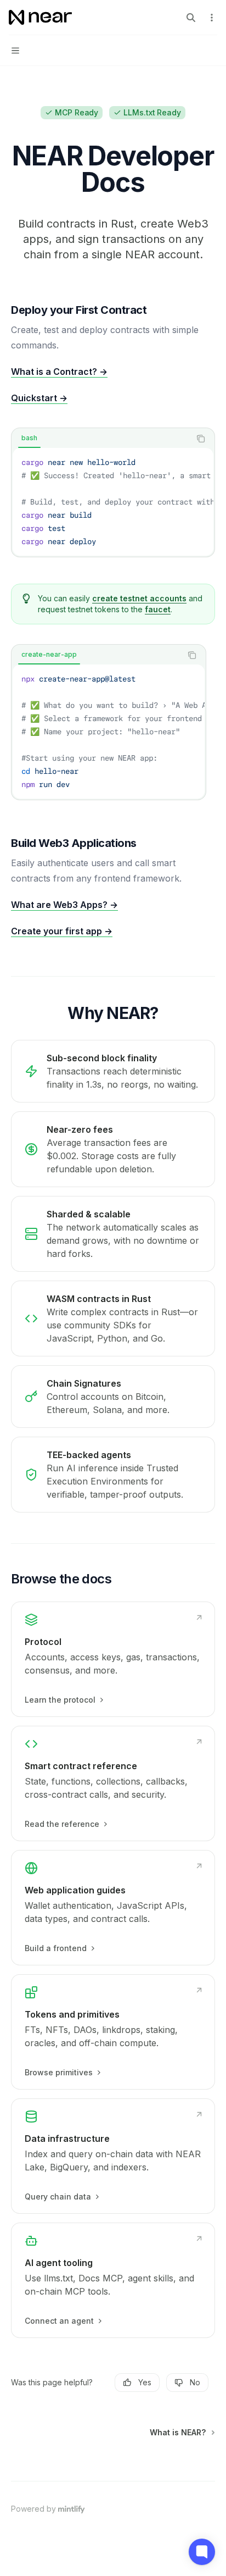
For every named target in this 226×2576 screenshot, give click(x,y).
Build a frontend (56, 1948)
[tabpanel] (113, 502)
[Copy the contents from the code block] (201, 439)
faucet (158, 609)
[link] (113, 1659)
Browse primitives (59, 2072)
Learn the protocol (60, 1700)
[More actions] (212, 18)
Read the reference (62, 1824)
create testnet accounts (139, 598)
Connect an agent (59, 2321)
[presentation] (113, 502)
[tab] (29, 438)
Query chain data (58, 2196)
